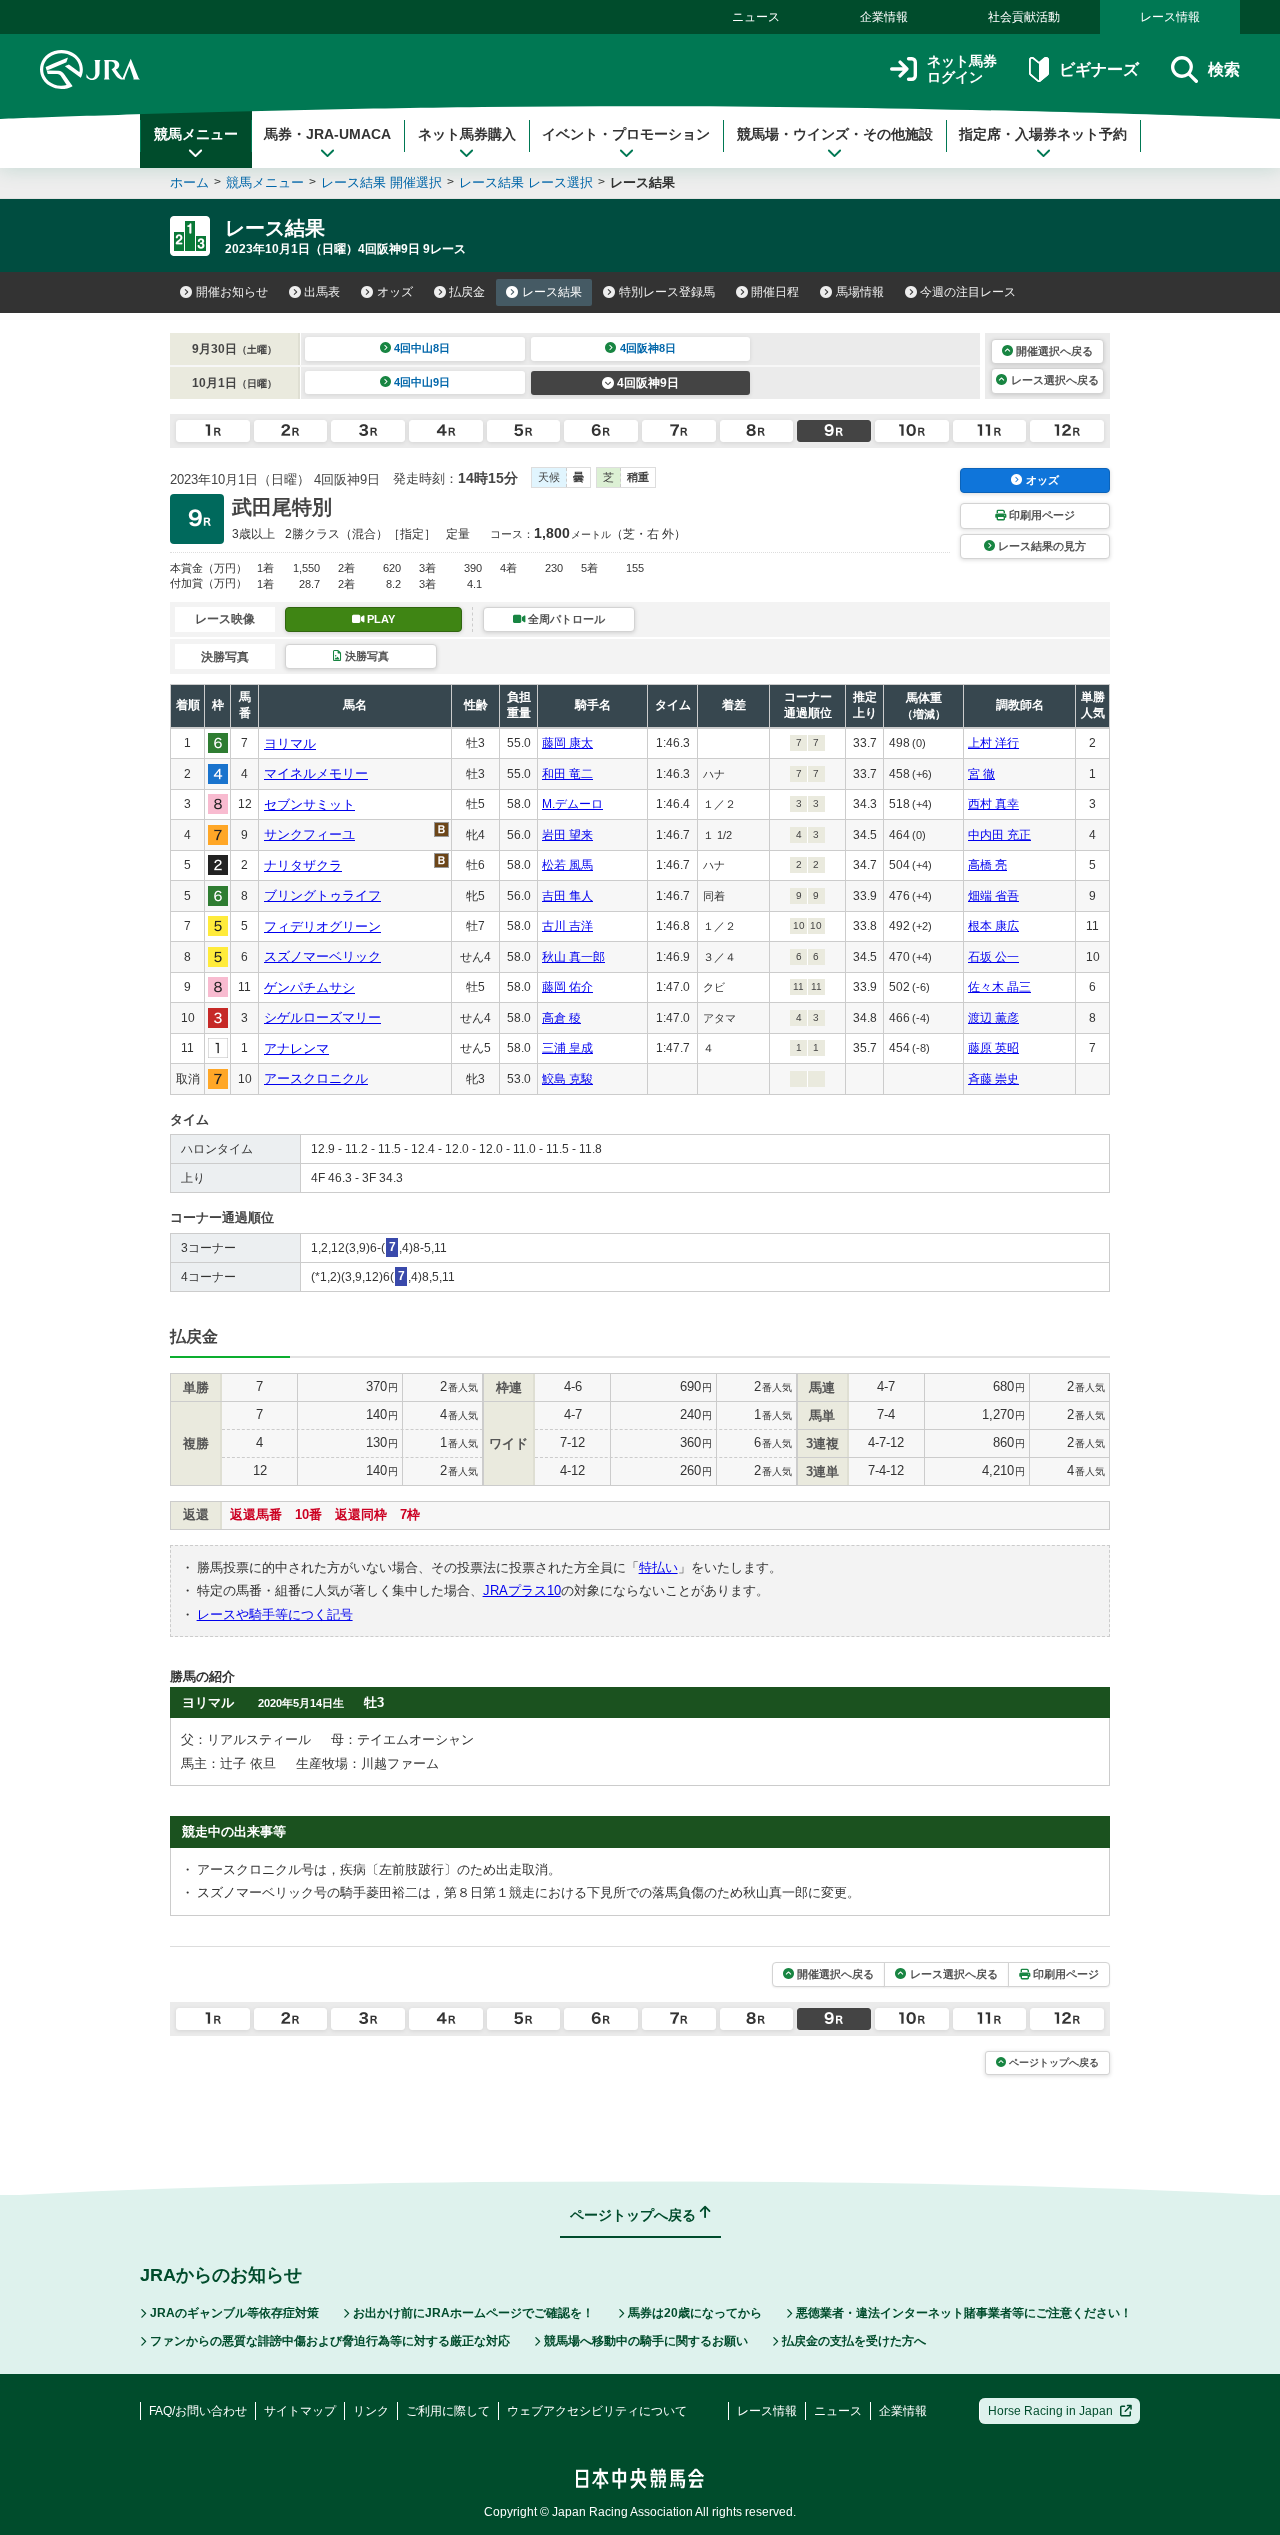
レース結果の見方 (1042, 546)
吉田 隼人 (567, 896)
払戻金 (467, 292)
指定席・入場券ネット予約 (1043, 134)
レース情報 (1170, 17)
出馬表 (322, 292)
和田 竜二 (567, 774)
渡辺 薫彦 (993, 1018)
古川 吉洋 (567, 926)
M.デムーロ (572, 804)
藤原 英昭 (993, 1048)
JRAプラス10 (522, 1590)
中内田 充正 (999, 835)
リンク (371, 2411)
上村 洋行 (993, 743)
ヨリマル (290, 743)
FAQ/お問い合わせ (198, 2411)
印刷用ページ (1042, 515)
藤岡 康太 (567, 743)
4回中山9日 (422, 382)
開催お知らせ (232, 292)
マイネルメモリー (316, 773)
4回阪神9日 (648, 383)
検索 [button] (1224, 69)
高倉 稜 (561, 1018)
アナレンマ (296, 1048)
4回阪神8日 (648, 348)
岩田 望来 (567, 835)
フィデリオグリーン (322, 926)
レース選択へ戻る (1055, 380)
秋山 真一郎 (573, 957)
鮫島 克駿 (567, 1079)
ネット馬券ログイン (962, 69)
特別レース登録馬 (667, 292)
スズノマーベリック (322, 956)
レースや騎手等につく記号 (275, 1614)
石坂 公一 (993, 957)
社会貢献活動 (1024, 17)
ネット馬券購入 (467, 134)
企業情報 (884, 17)
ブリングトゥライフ (322, 895)
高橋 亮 (987, 865)
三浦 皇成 (567, 1048)
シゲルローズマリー (322, 1017)
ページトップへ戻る (1054, 2062)
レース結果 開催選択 (381, 182)
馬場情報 (860, 292)
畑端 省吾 (993, 896)
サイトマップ (300, 2411)
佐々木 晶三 (999, 987)
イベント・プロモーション (626, 134)
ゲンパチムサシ (309, 987)
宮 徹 (981, 774)
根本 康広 (993, 926)
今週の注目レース (968, 292)
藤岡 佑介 (567, 987)
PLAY (381, 619)
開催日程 (775, 292)
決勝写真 (367, 656)
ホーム (189, 182)
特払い (658, 1567)
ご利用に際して (448, 2411)
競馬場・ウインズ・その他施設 (835, 134)
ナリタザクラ (303, 865)
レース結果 (552, 292)
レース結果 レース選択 (526, 182)
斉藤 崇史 (993, 1079)
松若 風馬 (567, 865)
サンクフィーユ (309, 834)
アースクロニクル (316, 1078)
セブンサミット (309, 804)
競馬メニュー (196, 134)
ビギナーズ (1098, 69)
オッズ (395, 292)
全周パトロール (566, 619)
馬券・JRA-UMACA (327, 134)
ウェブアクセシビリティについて (597, 2411)
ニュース (756, 17)
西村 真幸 (993, 804)
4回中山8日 (422, 348)
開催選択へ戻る (1054, 351)
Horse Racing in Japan (1050, 2411)
